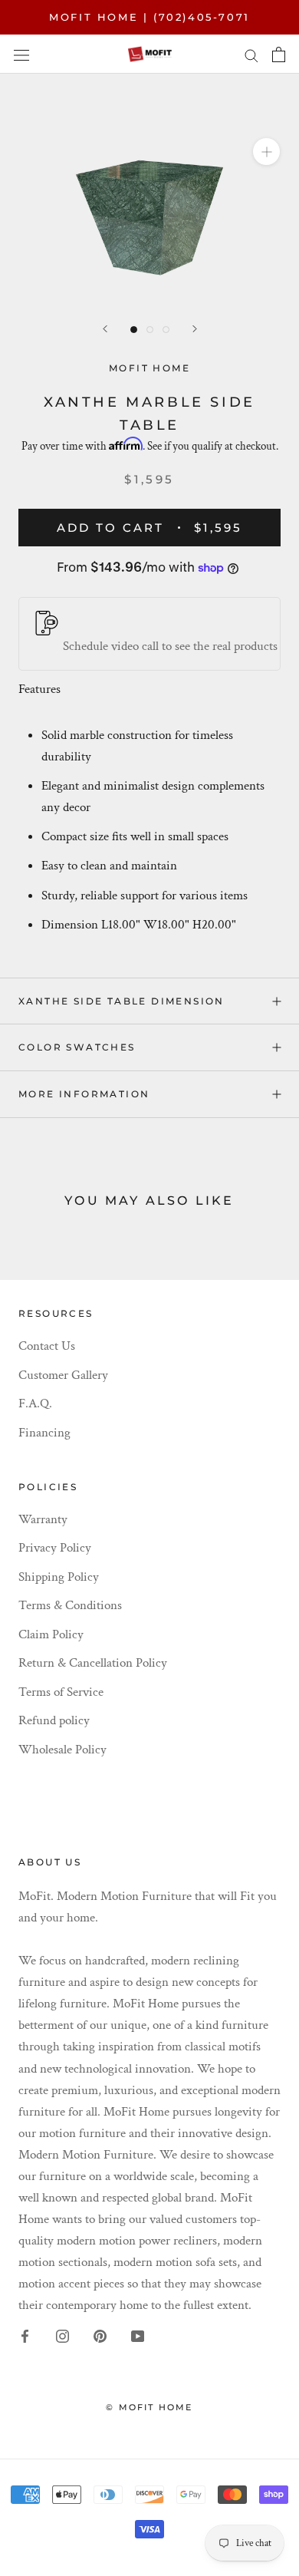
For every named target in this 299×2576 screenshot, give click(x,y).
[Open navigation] (21, 54)
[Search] (251, 54)
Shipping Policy (59, 1577)
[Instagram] (62, 2335)
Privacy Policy (55, 1548)
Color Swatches (77, 1047)
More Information (84, 1094)
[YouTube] (138, 2335)
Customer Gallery (63, 1375)
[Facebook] (25, 2335)
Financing (44, 1433)
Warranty (43, 1519)
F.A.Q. (35, 1403)
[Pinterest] (100, 2335)
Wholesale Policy (62, 1750)
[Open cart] (279, 54)
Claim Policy (51, 1634)
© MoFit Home (149, 2407)
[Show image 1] (134, 330)
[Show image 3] (166, 330)
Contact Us (47, 1346)
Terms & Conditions (70, 1605)
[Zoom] (266, 152)
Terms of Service (61, 1692)
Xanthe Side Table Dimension (122, 1001)
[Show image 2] (150, 330)
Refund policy (54, 1720)
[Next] (195, 329)
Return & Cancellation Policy (93, 1663)
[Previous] (105, 329)
